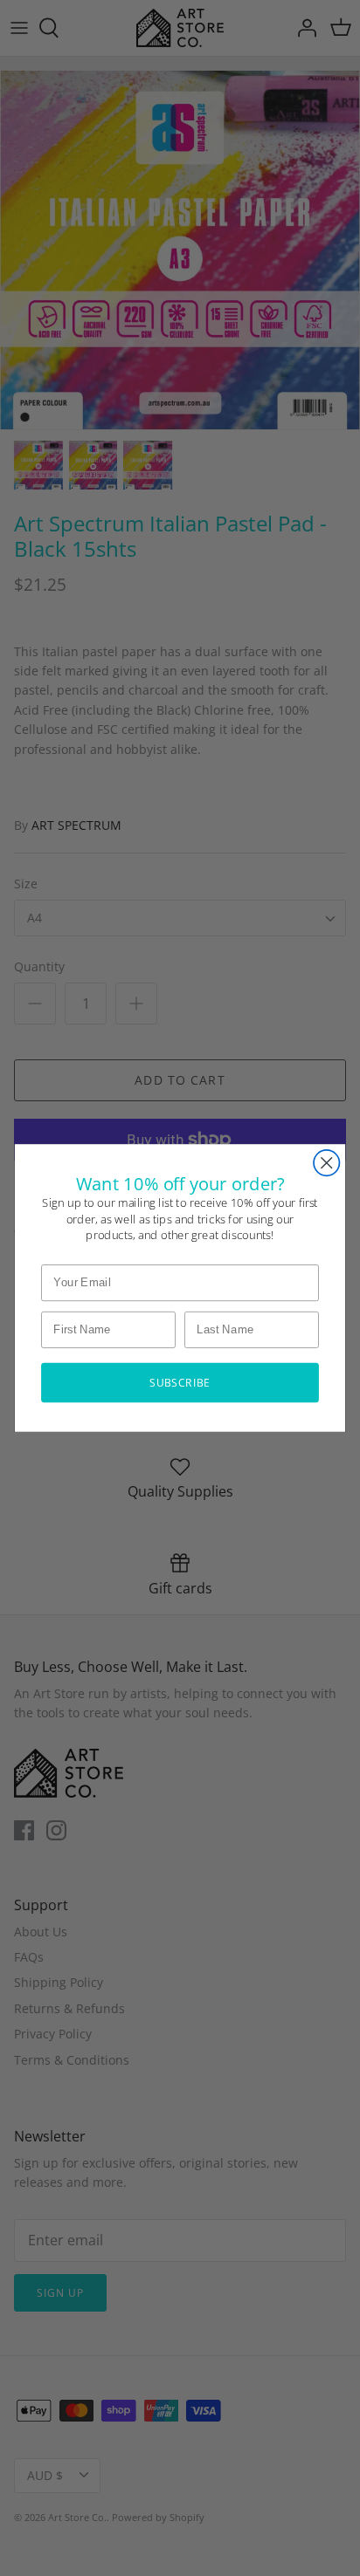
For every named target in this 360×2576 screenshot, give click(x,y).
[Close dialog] (326, 1163)
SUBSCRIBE (180, 1382)
